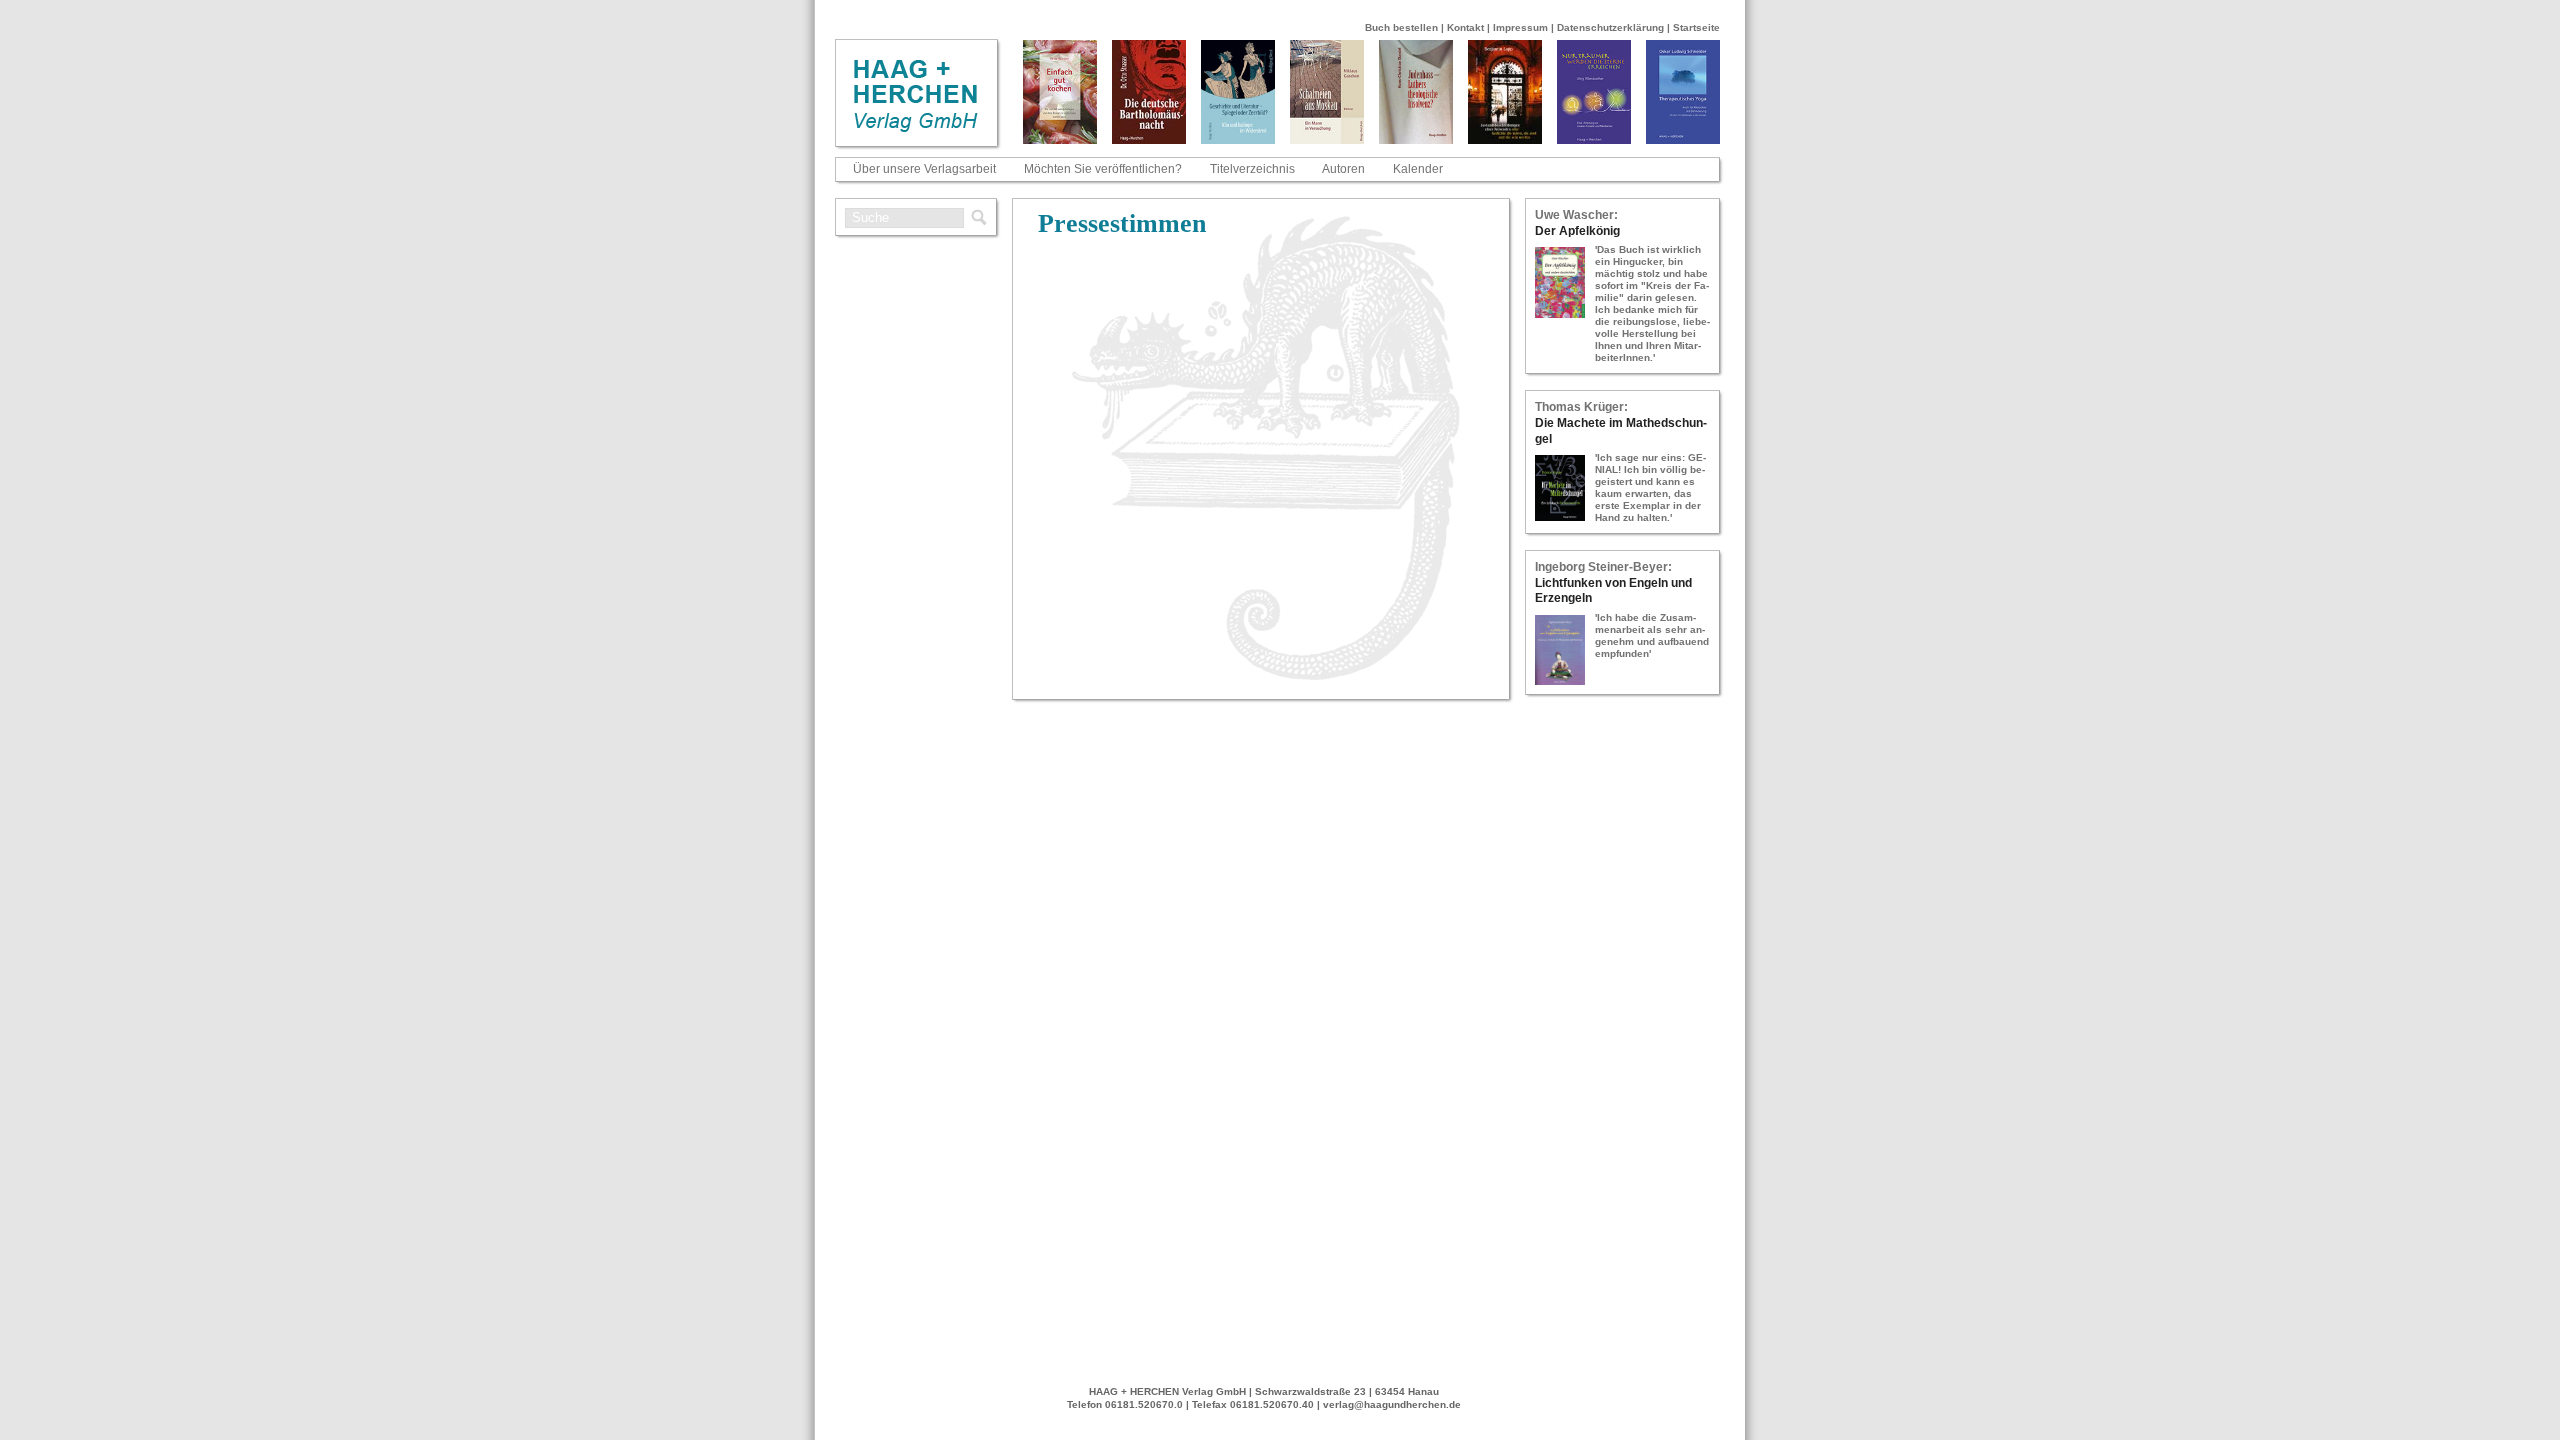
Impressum (1520, 27)
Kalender (1418, 169)
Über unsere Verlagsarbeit (924, 169)
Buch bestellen (1401, 27)
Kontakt (1465, 27)
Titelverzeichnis (1252, 169)
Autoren (1343, 169)
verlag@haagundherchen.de (1392, 1404)
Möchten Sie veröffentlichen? (1103, 169)
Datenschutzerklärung (1610, 27)
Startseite (1696, 27)
